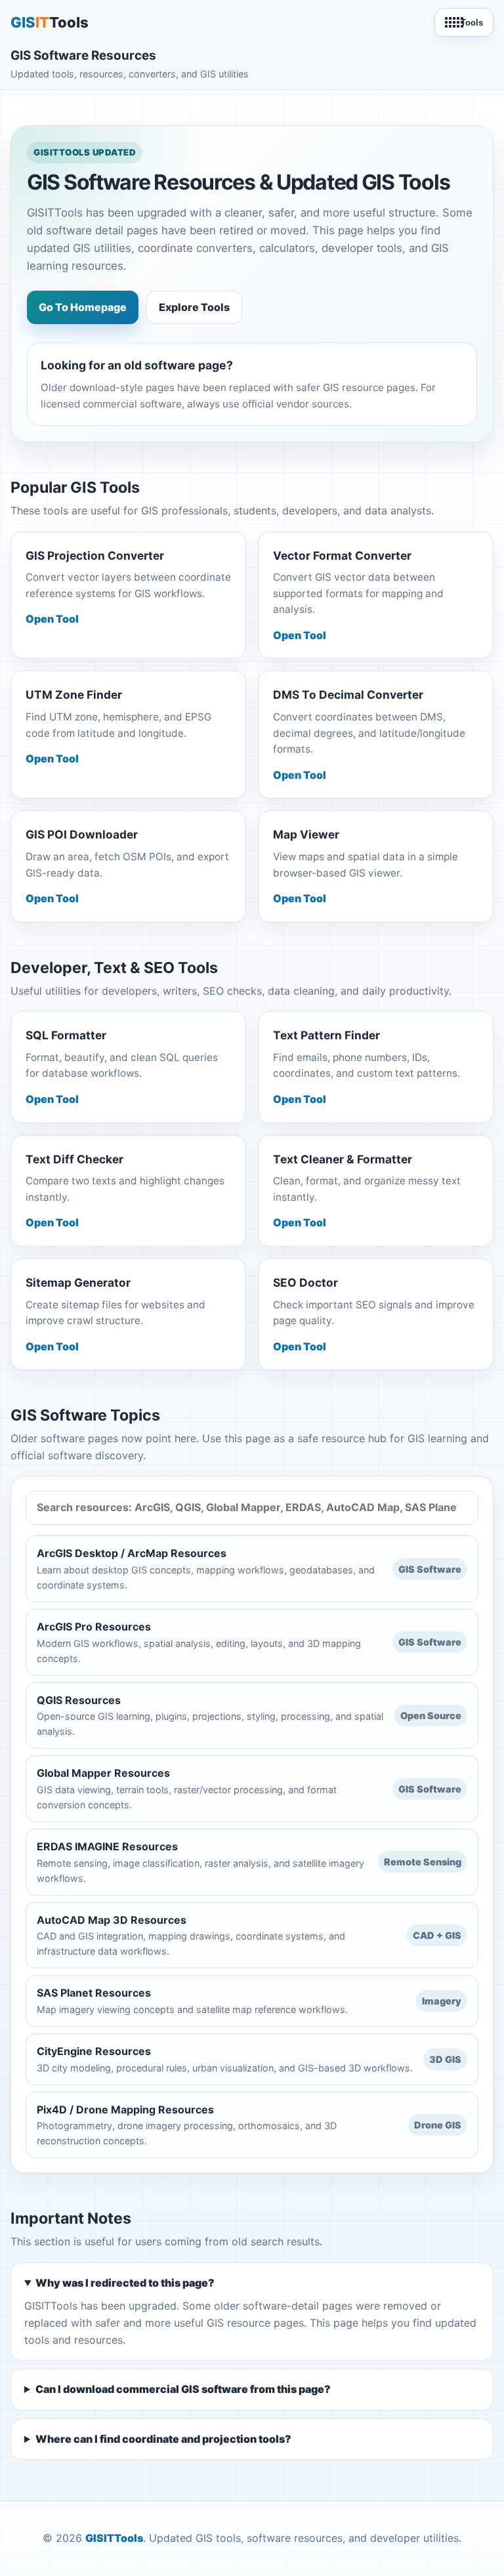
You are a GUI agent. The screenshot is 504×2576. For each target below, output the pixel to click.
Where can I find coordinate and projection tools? (163, 2439)
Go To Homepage (83, 307)
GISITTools (114, 2538)
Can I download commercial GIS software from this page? (183, 2389)
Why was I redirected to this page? (125, 2283)
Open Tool (52, 619)
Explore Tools (194, 307)
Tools (472, 23)
